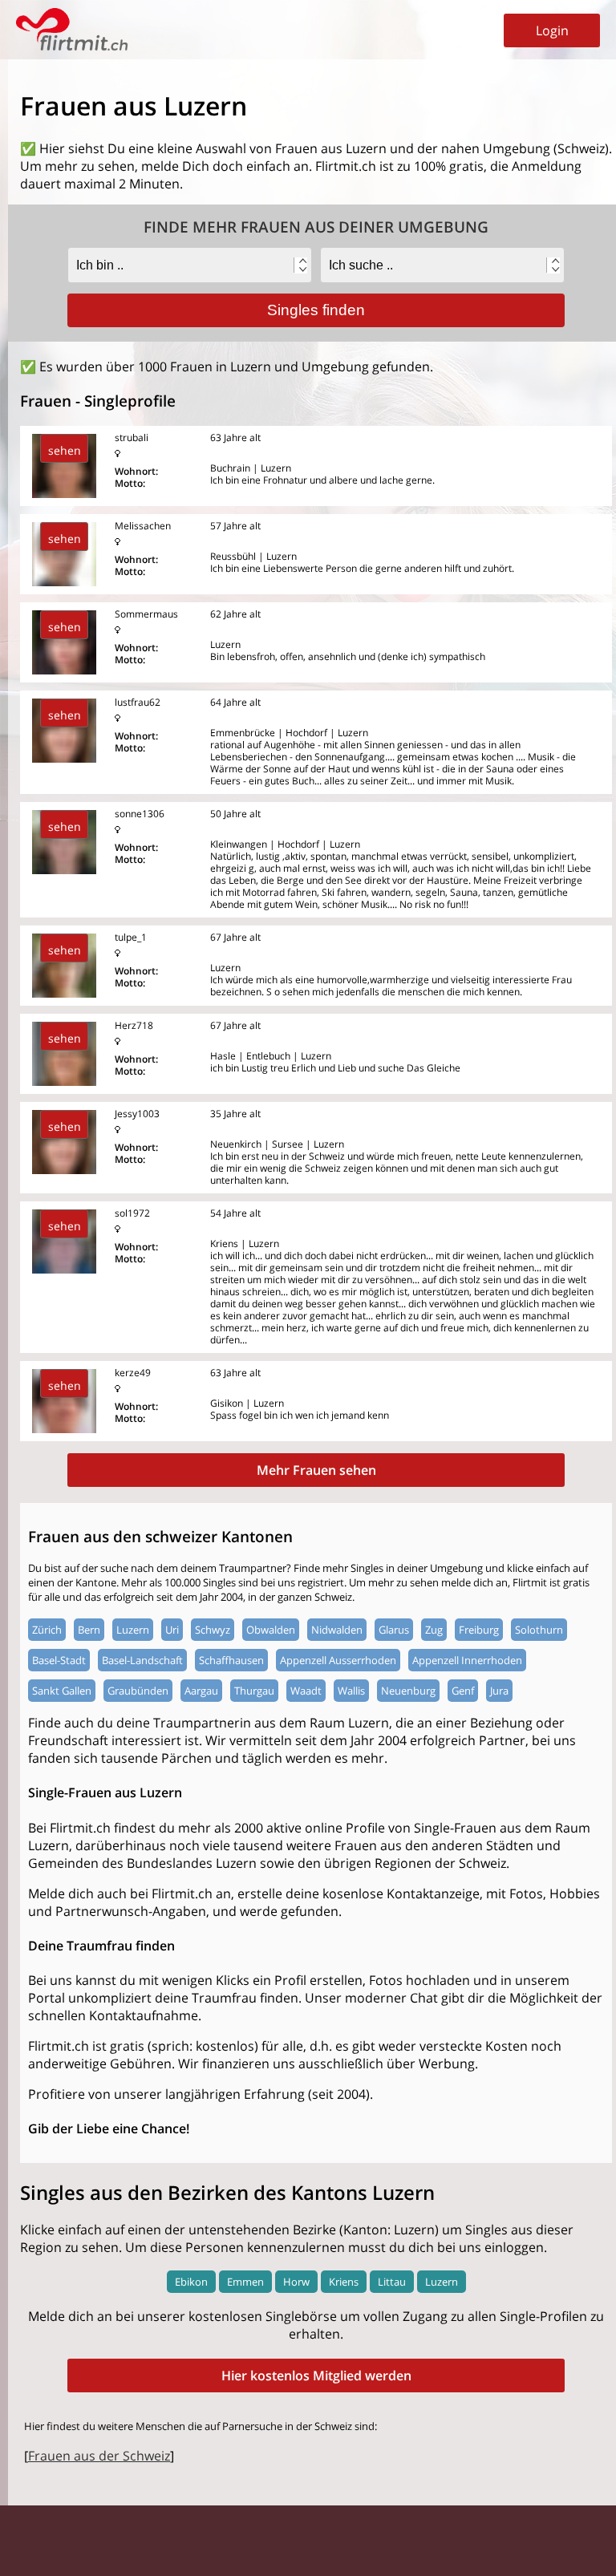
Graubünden (138, 1691)
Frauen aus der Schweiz (99, 2456)
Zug (434, 1630)
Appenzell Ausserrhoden (338, 1660)
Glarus (394, 1630)
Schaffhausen (231, 1660)
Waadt (306, 1691)
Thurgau (254, 1691)
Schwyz (213, 1630)
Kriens (344, 2282)
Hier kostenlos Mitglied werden (316, 2376)
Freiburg (479, 1630)
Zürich (47, 1630)
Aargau (201, 1691)
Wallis (351, 1691)
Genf (463, 1691)
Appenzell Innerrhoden (467, 1660)
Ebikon (191, 2282)
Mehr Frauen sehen (316, 1470)
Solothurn (539, 1630)
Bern (89, 1630)
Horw (296, 2282)
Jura (499, 1691)
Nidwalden (337, 1630)
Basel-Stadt (59, 1660)
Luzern (133, 1630)
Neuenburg (408, 1691)
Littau (392, 2282)
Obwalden (271, 1630)
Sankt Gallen (62, 1691)
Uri (172, 1630)
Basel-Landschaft (142, 1660)
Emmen (245, 2282)
